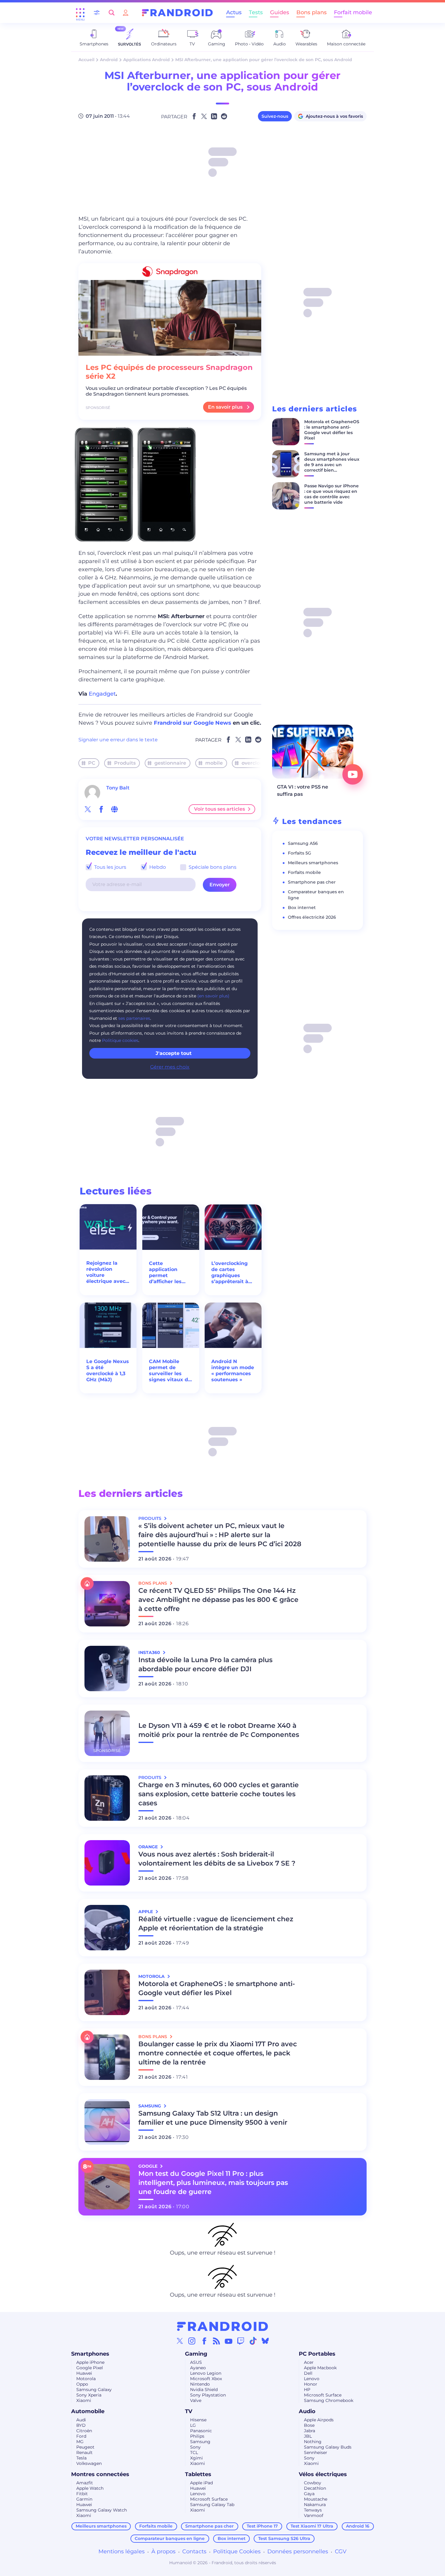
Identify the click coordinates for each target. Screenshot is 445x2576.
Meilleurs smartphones (313, 863)
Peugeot (85, 2447)
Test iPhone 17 (262, 2526)
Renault (84, 2452)
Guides (280, 12)
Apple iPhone (90, 2362)
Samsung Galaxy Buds (328, 2447)
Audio (307, 2411)
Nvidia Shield (204, 2390)
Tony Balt (118, 788)
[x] (88, 809)
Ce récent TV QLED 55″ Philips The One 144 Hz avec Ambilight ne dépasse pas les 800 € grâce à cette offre (218, 1600)
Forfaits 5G (300, 853)
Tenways (313, 2510)
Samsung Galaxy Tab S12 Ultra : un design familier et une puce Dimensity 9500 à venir (213, 2118)
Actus (234, 12)
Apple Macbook (320, 2368)
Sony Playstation (208, 2395)
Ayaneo (198, 2368)
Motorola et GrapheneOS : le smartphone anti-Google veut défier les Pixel (332, 430)
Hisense (198, 2420)
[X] (180, 2341)
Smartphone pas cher (312, 882)
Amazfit (85, 2483)
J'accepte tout (174, 1053)
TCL (194, 2452)
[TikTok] (253, 2341)
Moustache (316, 2499)
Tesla (81, 2458)
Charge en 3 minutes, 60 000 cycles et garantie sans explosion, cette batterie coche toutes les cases (219, 1794)
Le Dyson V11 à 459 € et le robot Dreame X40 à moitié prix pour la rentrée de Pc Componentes (219, 1730)
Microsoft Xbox (206, 2379)
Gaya (309, 2494)
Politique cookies (120, 1040)
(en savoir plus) (213, 996)
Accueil (86, 60)
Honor (311, 2384)
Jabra (310, 2431)
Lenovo (312, 2379)
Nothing (313, 2442)
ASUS (196, 2362)
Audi (81, 2420)
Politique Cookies (237, 2551)
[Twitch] (241, 2341)
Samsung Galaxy (94, 2390)
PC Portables (317, 2354)
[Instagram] (192, 2341)
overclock (254, 763)
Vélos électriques (323, 2474)
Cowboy (313, 2483)
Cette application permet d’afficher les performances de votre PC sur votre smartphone (171, 1273)
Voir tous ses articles (219, 809)
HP (307, 2390)
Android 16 (358, 2526)
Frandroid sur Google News (193, 723)
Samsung (200, 2442)
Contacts (194, 2551)
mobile (214, 763)
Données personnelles (298, 2551)
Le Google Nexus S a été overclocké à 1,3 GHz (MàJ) (108, 1370)
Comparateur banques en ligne (170, 2538)
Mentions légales (122, 2551)
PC (92, 763)
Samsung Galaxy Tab (212, 2505)
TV (189, 2411)
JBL (308, 2436)
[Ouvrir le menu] (80, 13)
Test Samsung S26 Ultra (284, 2538)
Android (109, 60)
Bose (309, 2425)
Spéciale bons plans (212, 867)
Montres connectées (100, 2474)
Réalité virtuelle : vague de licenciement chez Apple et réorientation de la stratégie (216, 1924)
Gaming (196, 2354)
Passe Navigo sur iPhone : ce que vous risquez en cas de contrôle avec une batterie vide (331, 494)
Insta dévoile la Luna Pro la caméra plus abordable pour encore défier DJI (205, 1664)
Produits (125, 763)
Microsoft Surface (323, 2395)
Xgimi (196, 2458)
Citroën (84, 2431)
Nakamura (315, 2505)
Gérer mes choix (170, 1067)
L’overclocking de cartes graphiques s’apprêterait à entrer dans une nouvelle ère (232, 1273)
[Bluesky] (265, 2341)
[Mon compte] (126, 13)
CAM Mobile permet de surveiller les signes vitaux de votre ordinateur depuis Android (170, 1371)
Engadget (102, 694)
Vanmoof (314, 2515)
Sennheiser (316, 2452)
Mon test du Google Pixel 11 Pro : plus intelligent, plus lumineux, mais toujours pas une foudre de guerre (213, 2183)
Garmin (84, 2499)
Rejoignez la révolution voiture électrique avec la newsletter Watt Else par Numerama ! (106, 1272)
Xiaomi (84, 2400)
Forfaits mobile (304, 872)
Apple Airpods (319, 2420)
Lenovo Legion (206, 2373)
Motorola (86, 2379)
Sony (195, 2447)
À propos (163, 2551)
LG (193, 2425)
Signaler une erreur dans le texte (118, 740)
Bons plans (311, 12)
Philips (197, 2436)
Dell (308, 2373)
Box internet (302, 908)
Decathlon (315, 2488)
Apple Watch (90, 2488)
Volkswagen (89, 2463)
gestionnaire (170, 763)
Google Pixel (90, 2368)
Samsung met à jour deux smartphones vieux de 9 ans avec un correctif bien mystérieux (332, 465)
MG (80, 2442)
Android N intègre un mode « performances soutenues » (233, 1370)
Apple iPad (201, 2483)
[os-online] (114, 809)
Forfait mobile (353, 12)
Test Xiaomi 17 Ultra (312, 2526)
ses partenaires (134, 1018)
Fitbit (82, 2494)
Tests (256, 12)
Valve (196, 2400)
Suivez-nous (275, 116)
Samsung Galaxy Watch (102, 2510)
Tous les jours (110, 867)
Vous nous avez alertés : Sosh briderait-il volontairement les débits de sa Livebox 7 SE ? (217, 1859)
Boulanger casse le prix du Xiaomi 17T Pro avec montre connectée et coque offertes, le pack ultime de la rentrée (218, 2053)
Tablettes (198, 2474)
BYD (81, 2425)
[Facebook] (204, 2341)
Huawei (84, 2373)
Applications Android (147, 60)
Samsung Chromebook (329, 2400)
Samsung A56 (303, 843)
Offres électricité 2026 (312, 917)
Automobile (88, 2411)
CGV (341, 2551)
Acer (309, 2362)
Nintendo (200, 2384)
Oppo (82, 2384)
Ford (81, 2436)
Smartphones (90, 2354)
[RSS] (216, 2341)
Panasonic (201, 2431)
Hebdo (157, 867)
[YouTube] (229, 2341)
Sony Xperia (89, 2395)
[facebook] (101, 809)
